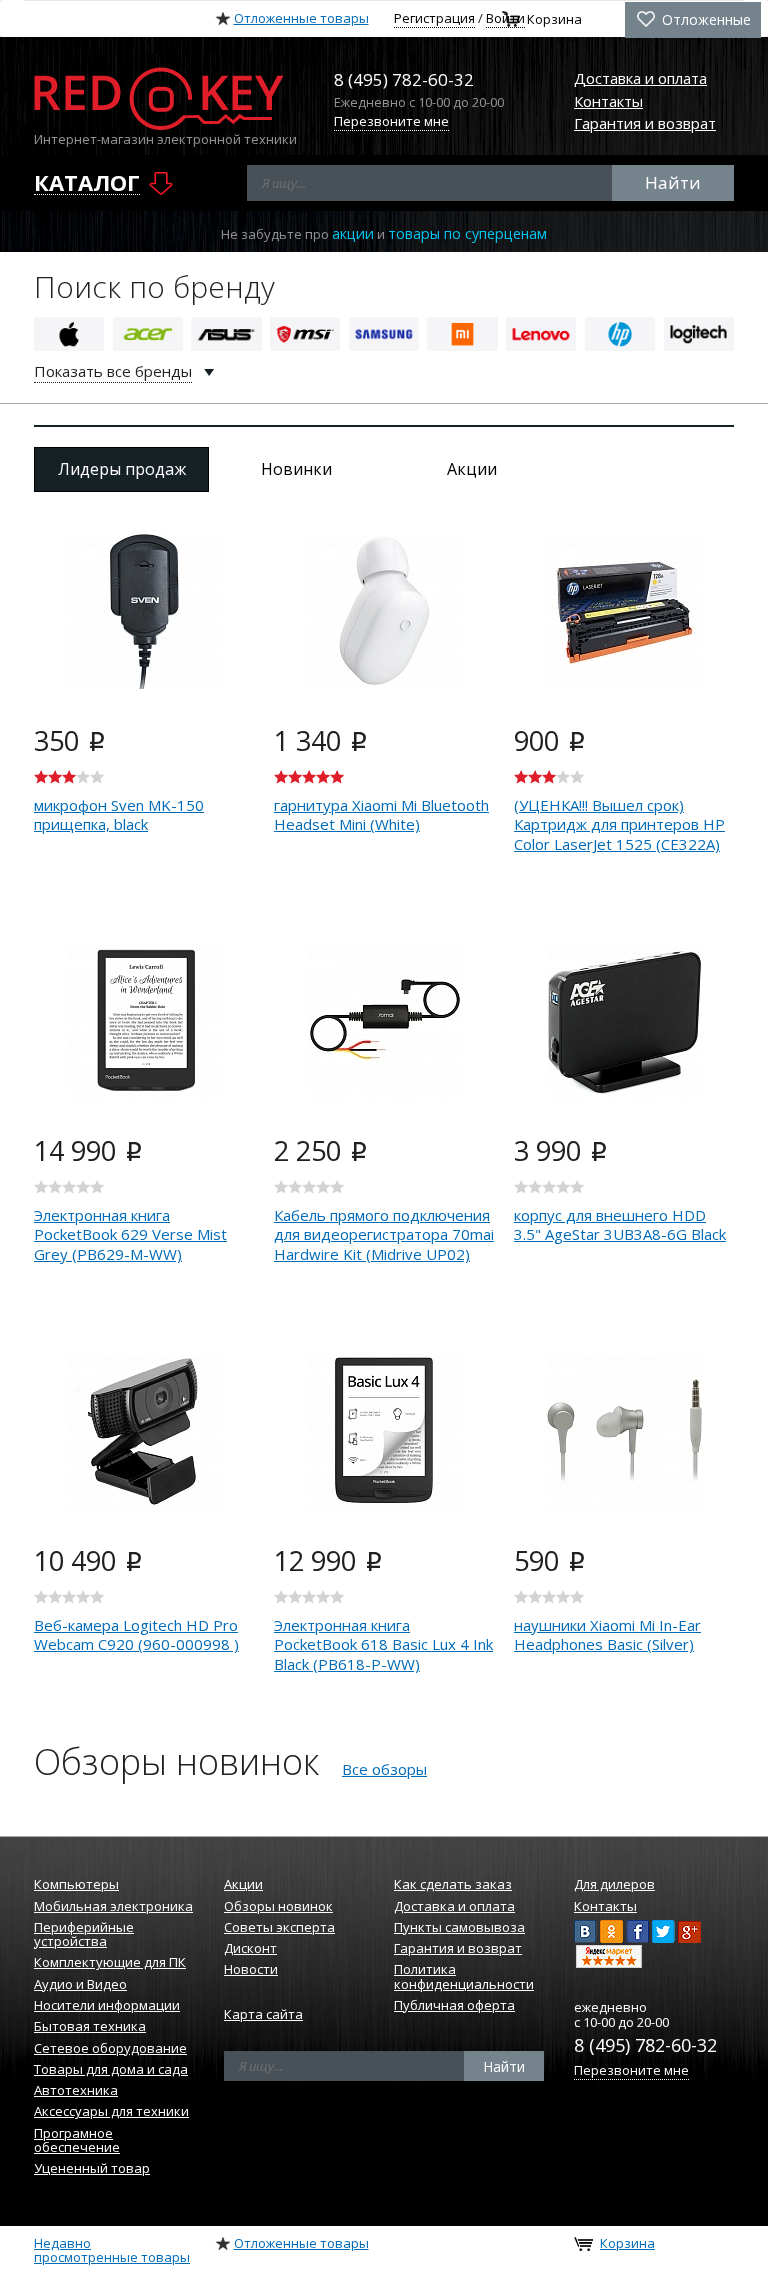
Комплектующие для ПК (110, 1962)
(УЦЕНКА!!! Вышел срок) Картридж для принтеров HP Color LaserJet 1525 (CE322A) (619, 824)
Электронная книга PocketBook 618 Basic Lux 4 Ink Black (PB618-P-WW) (383, 1644)
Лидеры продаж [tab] (122, 469)
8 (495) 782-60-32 (645, 2045)
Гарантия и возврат (645, 123)
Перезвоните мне (391, 121)
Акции (243, 1884)
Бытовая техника (90, 2026)
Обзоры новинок (278, 1906)
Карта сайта (263, 2014)
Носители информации (107, 2005)
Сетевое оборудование (110, 2048)
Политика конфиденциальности (464, 1976)
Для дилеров (614, 1884)
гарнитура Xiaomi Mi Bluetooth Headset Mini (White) (381, 815)
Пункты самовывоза (459, 1927)
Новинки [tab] (296, 469)
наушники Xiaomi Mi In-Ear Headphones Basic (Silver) (607, 1635)
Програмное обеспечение (77, 2140)
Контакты (608, 101)
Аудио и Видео (80, 1984)
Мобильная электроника (113, 1906)
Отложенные (704, 19)
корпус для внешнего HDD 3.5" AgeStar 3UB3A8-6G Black (620, 1225)
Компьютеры (76, 1884)
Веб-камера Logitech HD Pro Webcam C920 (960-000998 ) (136, 1635)
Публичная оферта (454, 2005)
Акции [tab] (472, 469)
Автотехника (76, 2090)
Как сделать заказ (453, 1884)
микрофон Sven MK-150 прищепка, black (119, 815)
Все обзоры (384, 1769)
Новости (251, 1969)
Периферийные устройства (84, 1934)
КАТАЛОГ (87, 182)
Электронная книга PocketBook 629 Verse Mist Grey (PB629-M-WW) (130, 1234)
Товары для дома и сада (111, 2069)
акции (353, 233)
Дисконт (250, 1948)
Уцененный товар (92, 2168)
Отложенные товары (301, 18)
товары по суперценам (467, 233)
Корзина (554, 20)
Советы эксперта (279, 1927)
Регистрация (434, 18)
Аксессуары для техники (111, 2111)
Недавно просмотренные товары (112, 2250)
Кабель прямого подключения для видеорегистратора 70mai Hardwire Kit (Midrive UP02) (384, 1234)
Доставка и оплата (640, 78)
